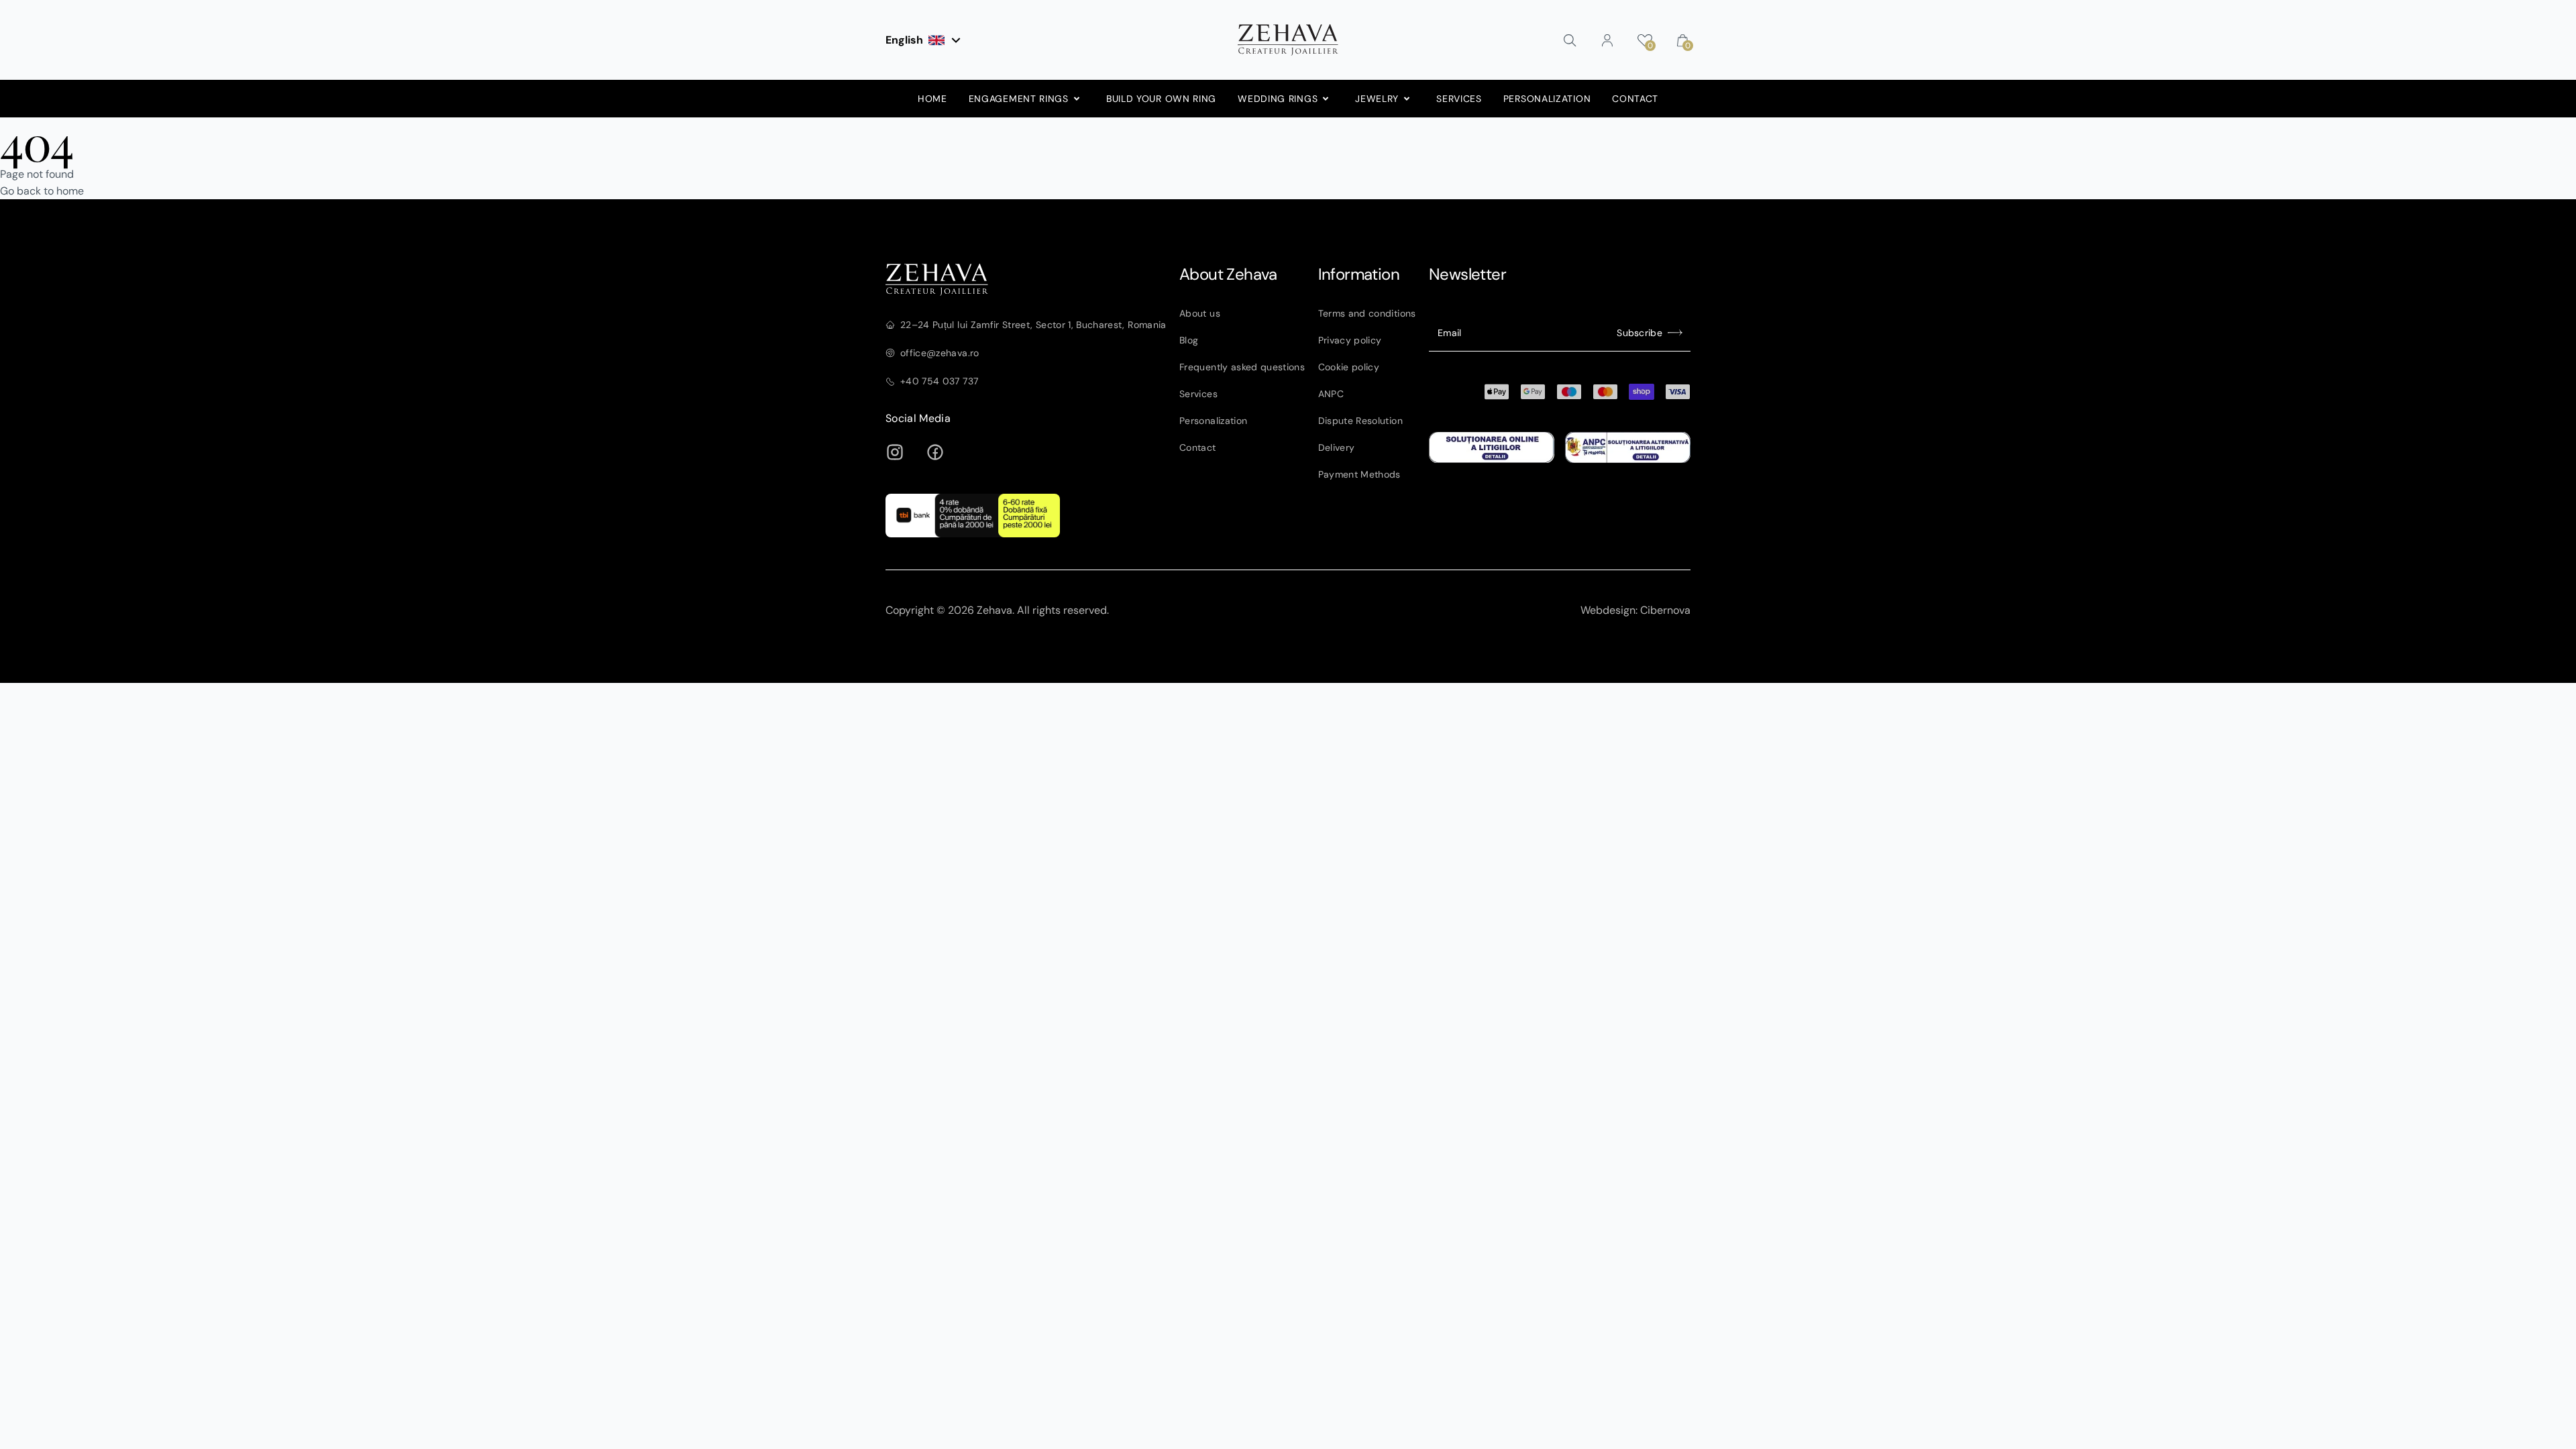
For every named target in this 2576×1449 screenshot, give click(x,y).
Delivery (1337, 447)
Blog (1189, 340)
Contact (1635, 99)
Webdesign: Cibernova (1635, 610)
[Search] (1570, 40)
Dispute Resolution (1360, 421)
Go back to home (42, 191)
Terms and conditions (1367, 313)
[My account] (1607, 40)
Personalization (1547, 99)
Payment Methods (1359, 474)
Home (932, 99)
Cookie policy (1349, 367)
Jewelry (1377, 99)
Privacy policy (1350, 340)
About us (1200, 313)
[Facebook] (935, 452)
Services (1459, 99)
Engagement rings (1019, 99)
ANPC (1331, 394)
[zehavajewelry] (1026, 280)
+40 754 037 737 (939, 381)
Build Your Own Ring (1161, 99)
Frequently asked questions (1242, 367)
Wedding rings (1278, 99)
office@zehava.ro (940, 353)
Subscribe (1640, 333)
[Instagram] (895, 452)
